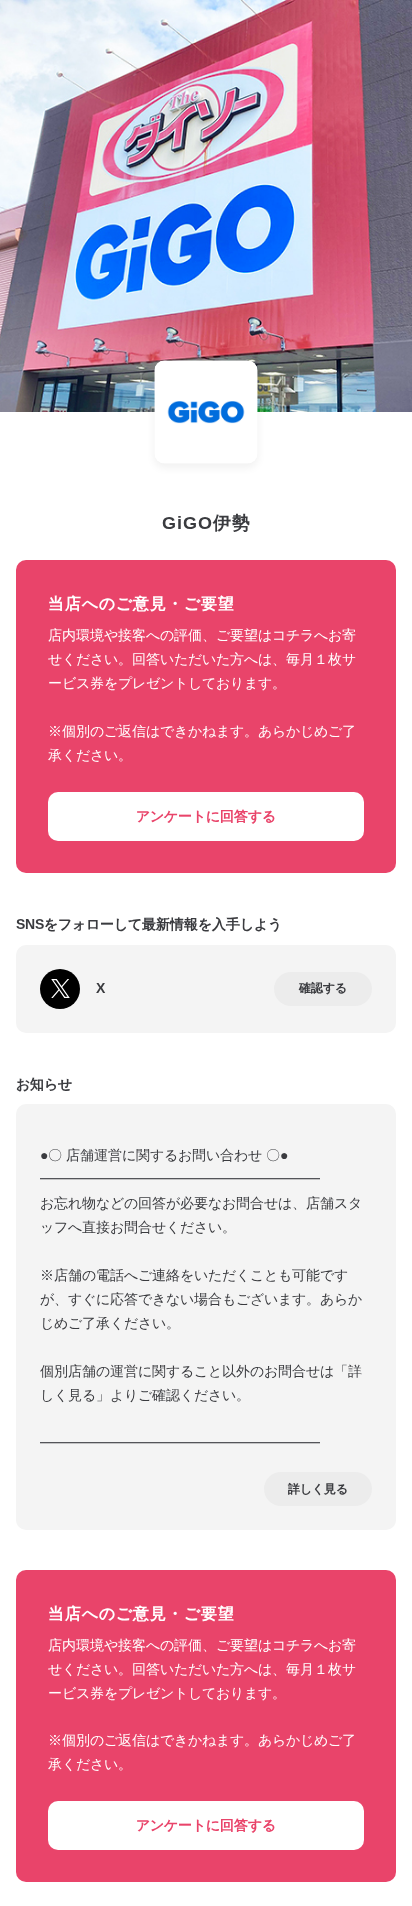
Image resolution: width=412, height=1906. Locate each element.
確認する (323, 988)
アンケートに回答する (206, 816)
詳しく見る (318, 1489)
